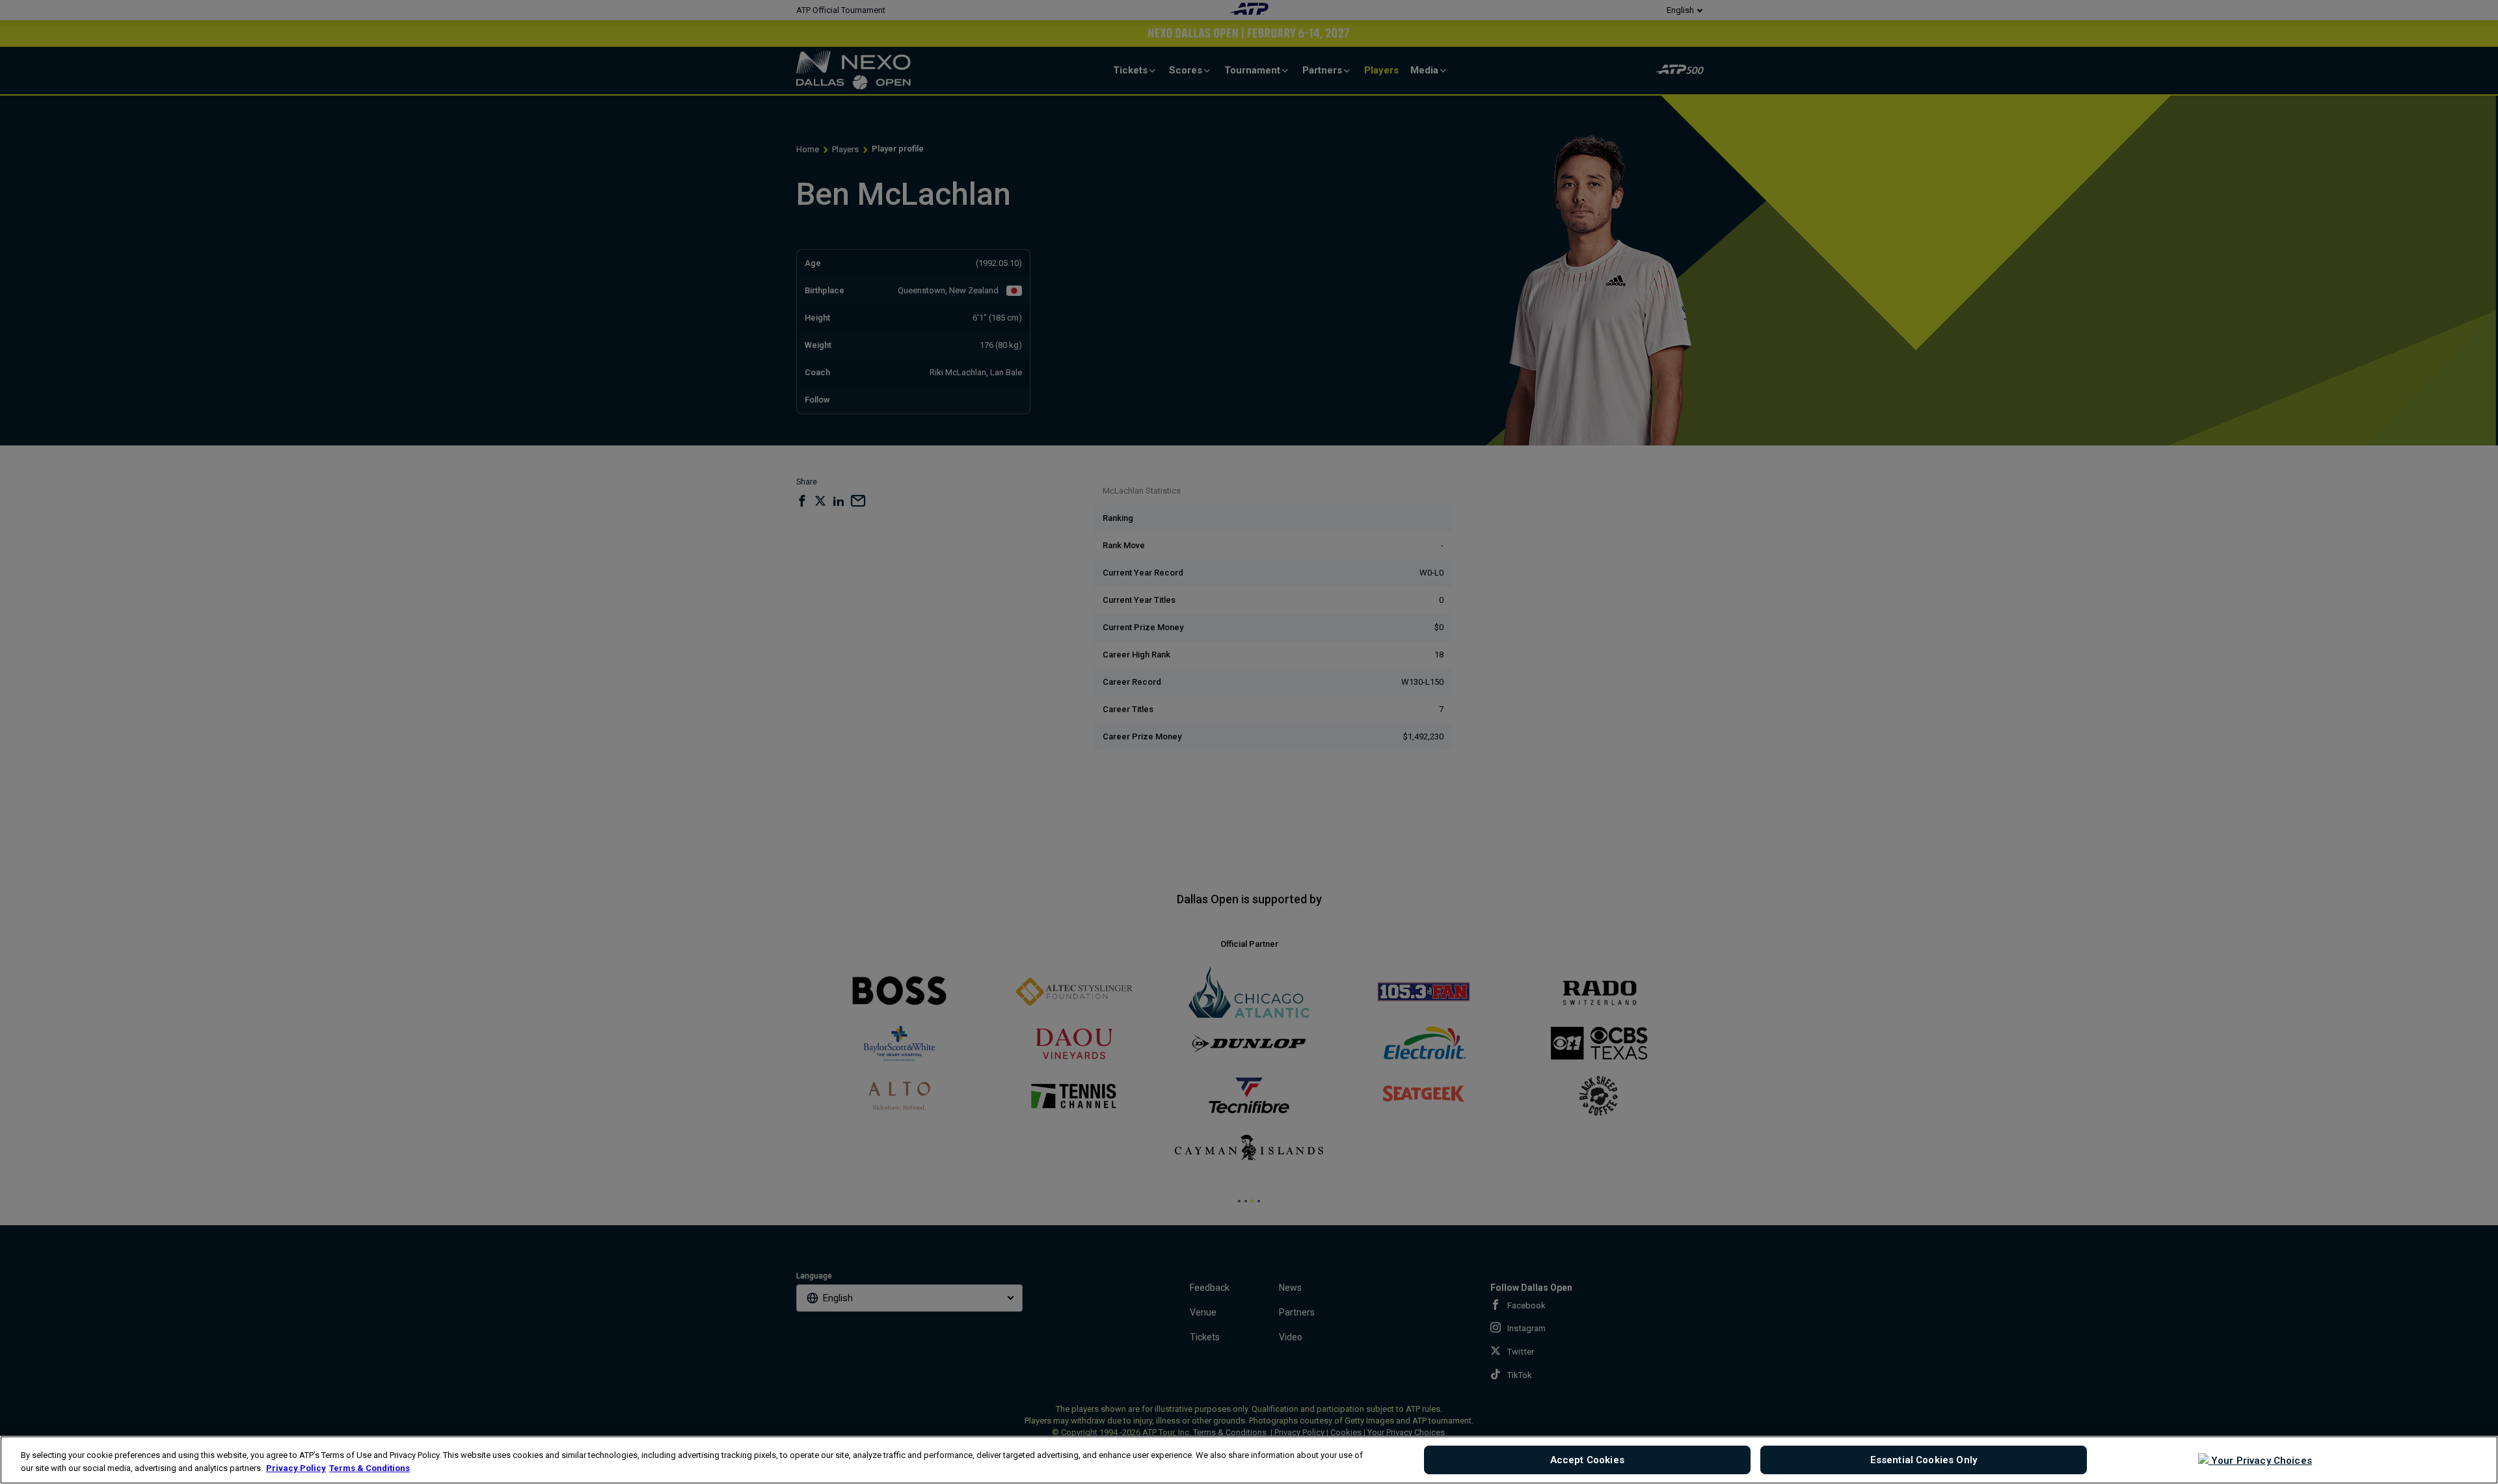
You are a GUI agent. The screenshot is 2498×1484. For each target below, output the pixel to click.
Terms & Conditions (369, 1468)
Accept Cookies (1587, 1460)
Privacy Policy (296, 1468)
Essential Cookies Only (1924, 1460)
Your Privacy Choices (2260, 1461)
